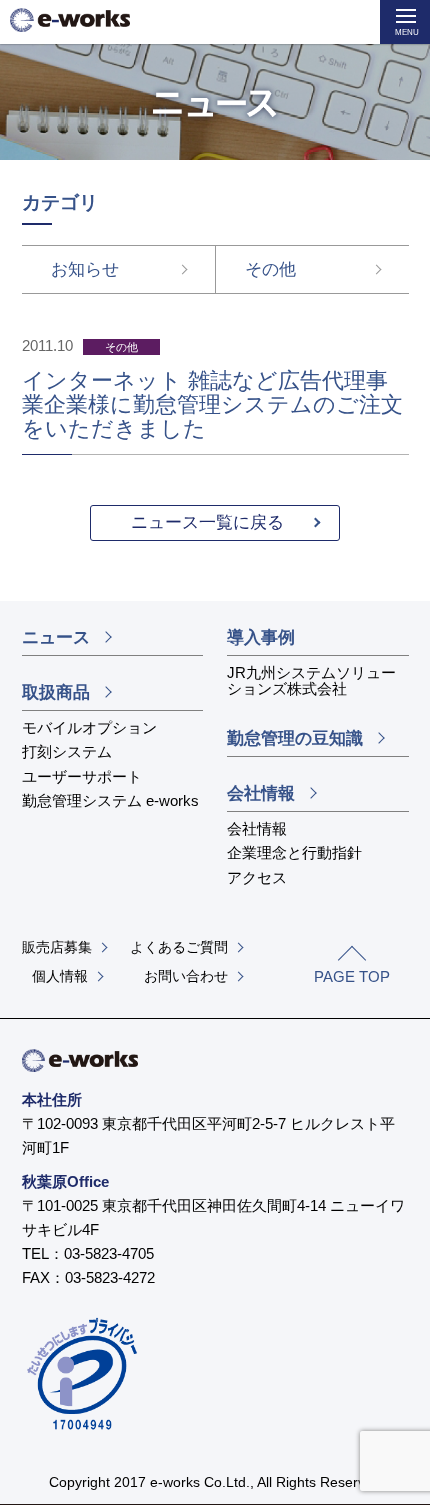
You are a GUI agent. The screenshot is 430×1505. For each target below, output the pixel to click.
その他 (270, 269)
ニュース (56, 637)
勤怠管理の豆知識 (295, 738)
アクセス (257, 877)
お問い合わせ (186, 976)
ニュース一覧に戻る (207, 522)
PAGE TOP (352, 976)
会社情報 (261, 793)
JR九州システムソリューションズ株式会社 (311, 681)
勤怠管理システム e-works (110, 800)
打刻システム (67, 751)
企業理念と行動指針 (294, 852)
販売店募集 (57, 947)
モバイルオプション (89, 727)
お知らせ (85, 269)
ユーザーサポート (82, 776)
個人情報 (60, 976)
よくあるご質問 (179, 947)
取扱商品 (56, 692)
